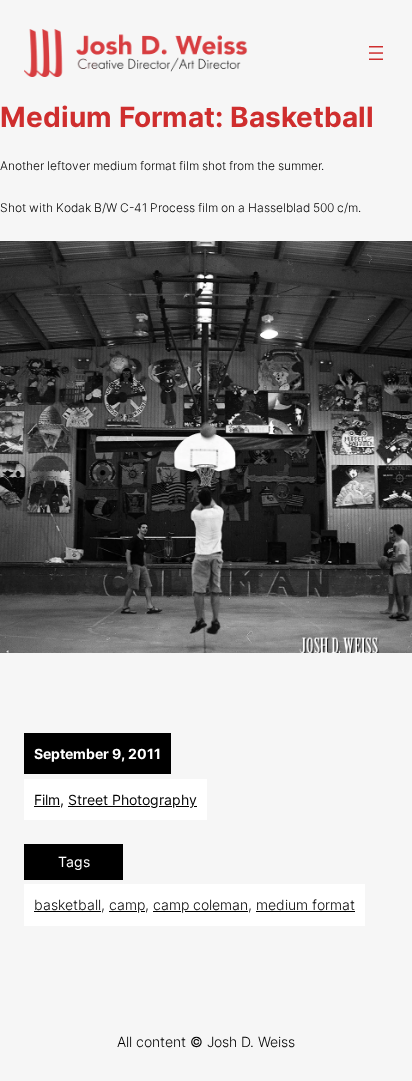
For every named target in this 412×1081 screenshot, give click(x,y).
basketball (67, 904)
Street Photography (132, 799)
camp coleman (200, 904)
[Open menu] (376, 53)
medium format (305, 904)
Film (47, 799)
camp (127, 904)
